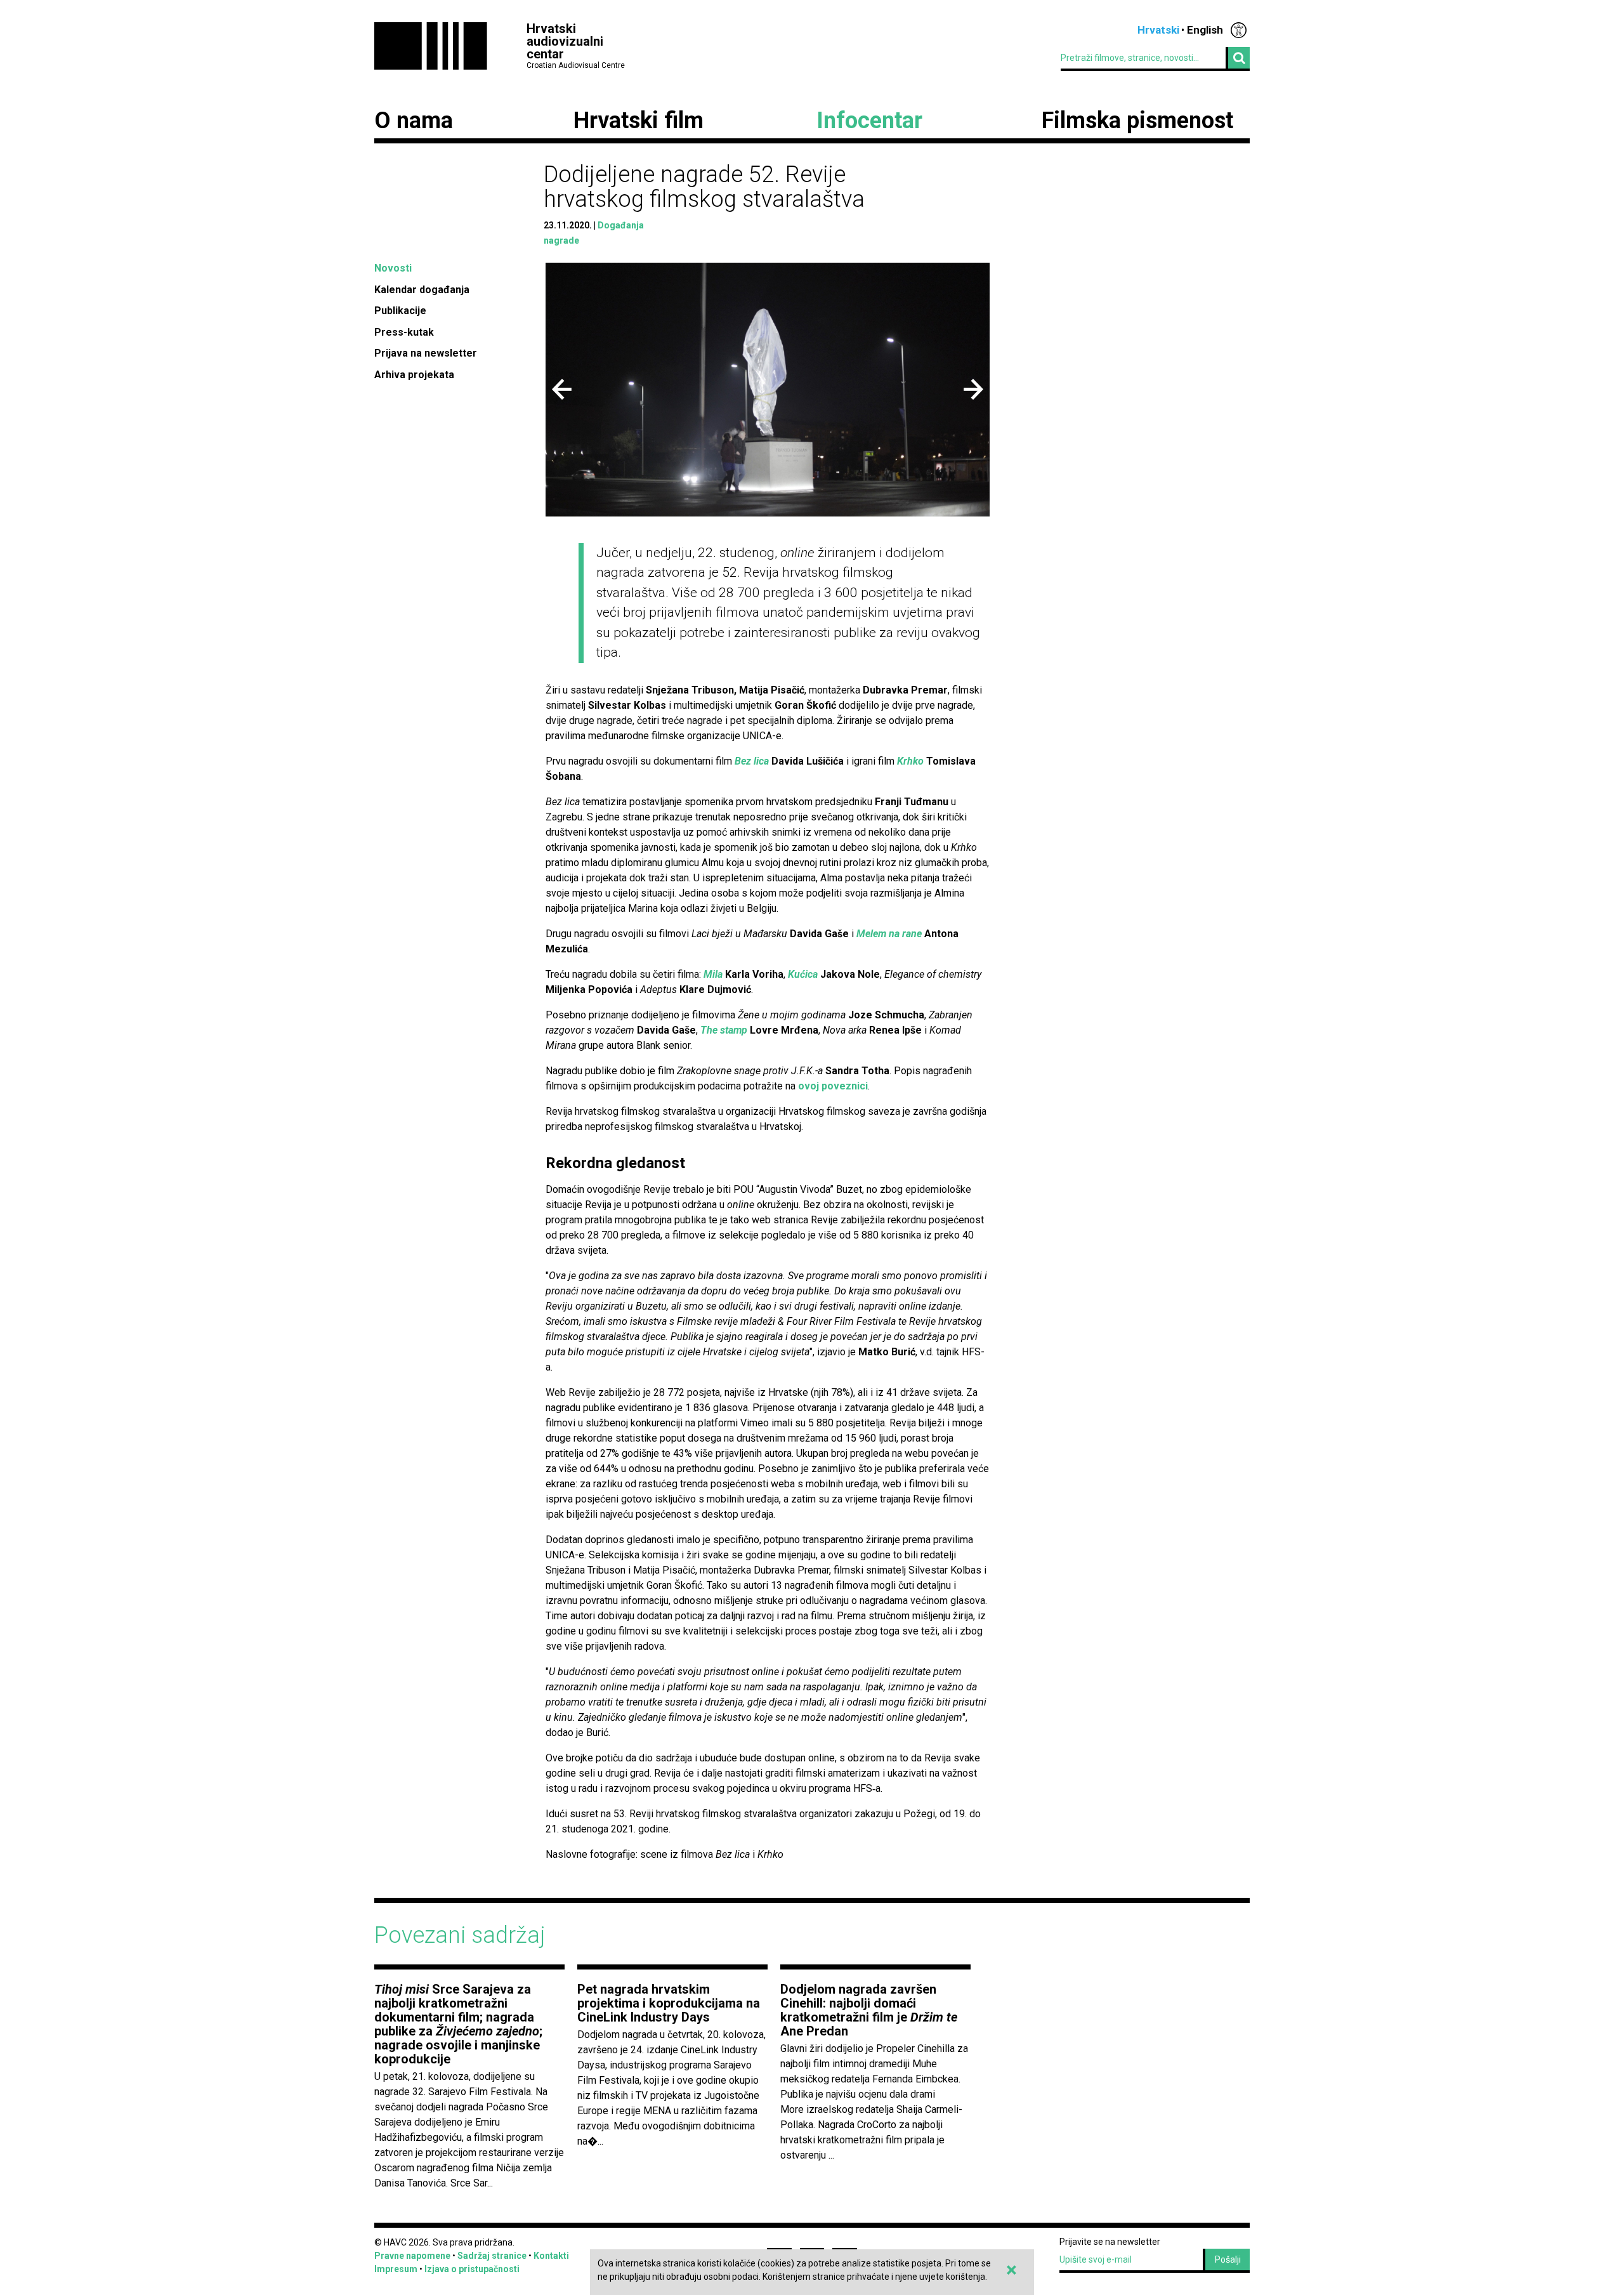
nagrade (561, 240)
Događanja (621, 225)
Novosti (393, 268)
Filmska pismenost (1137, 121)
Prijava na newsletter (426, 353)
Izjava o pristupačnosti (472, 2269)
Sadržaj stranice (492, 2256)
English (1205, 30)
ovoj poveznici (833, 1086)
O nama (414, 121)
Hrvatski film (638, 121)
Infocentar (869, 121)
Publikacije (400, 311)
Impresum (396, 2269)
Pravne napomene (412, 2256)
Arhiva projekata (414, 375)
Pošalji (1228, 2259)
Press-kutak (404, 332)
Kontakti (551, 2256)
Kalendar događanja (422, 290)
